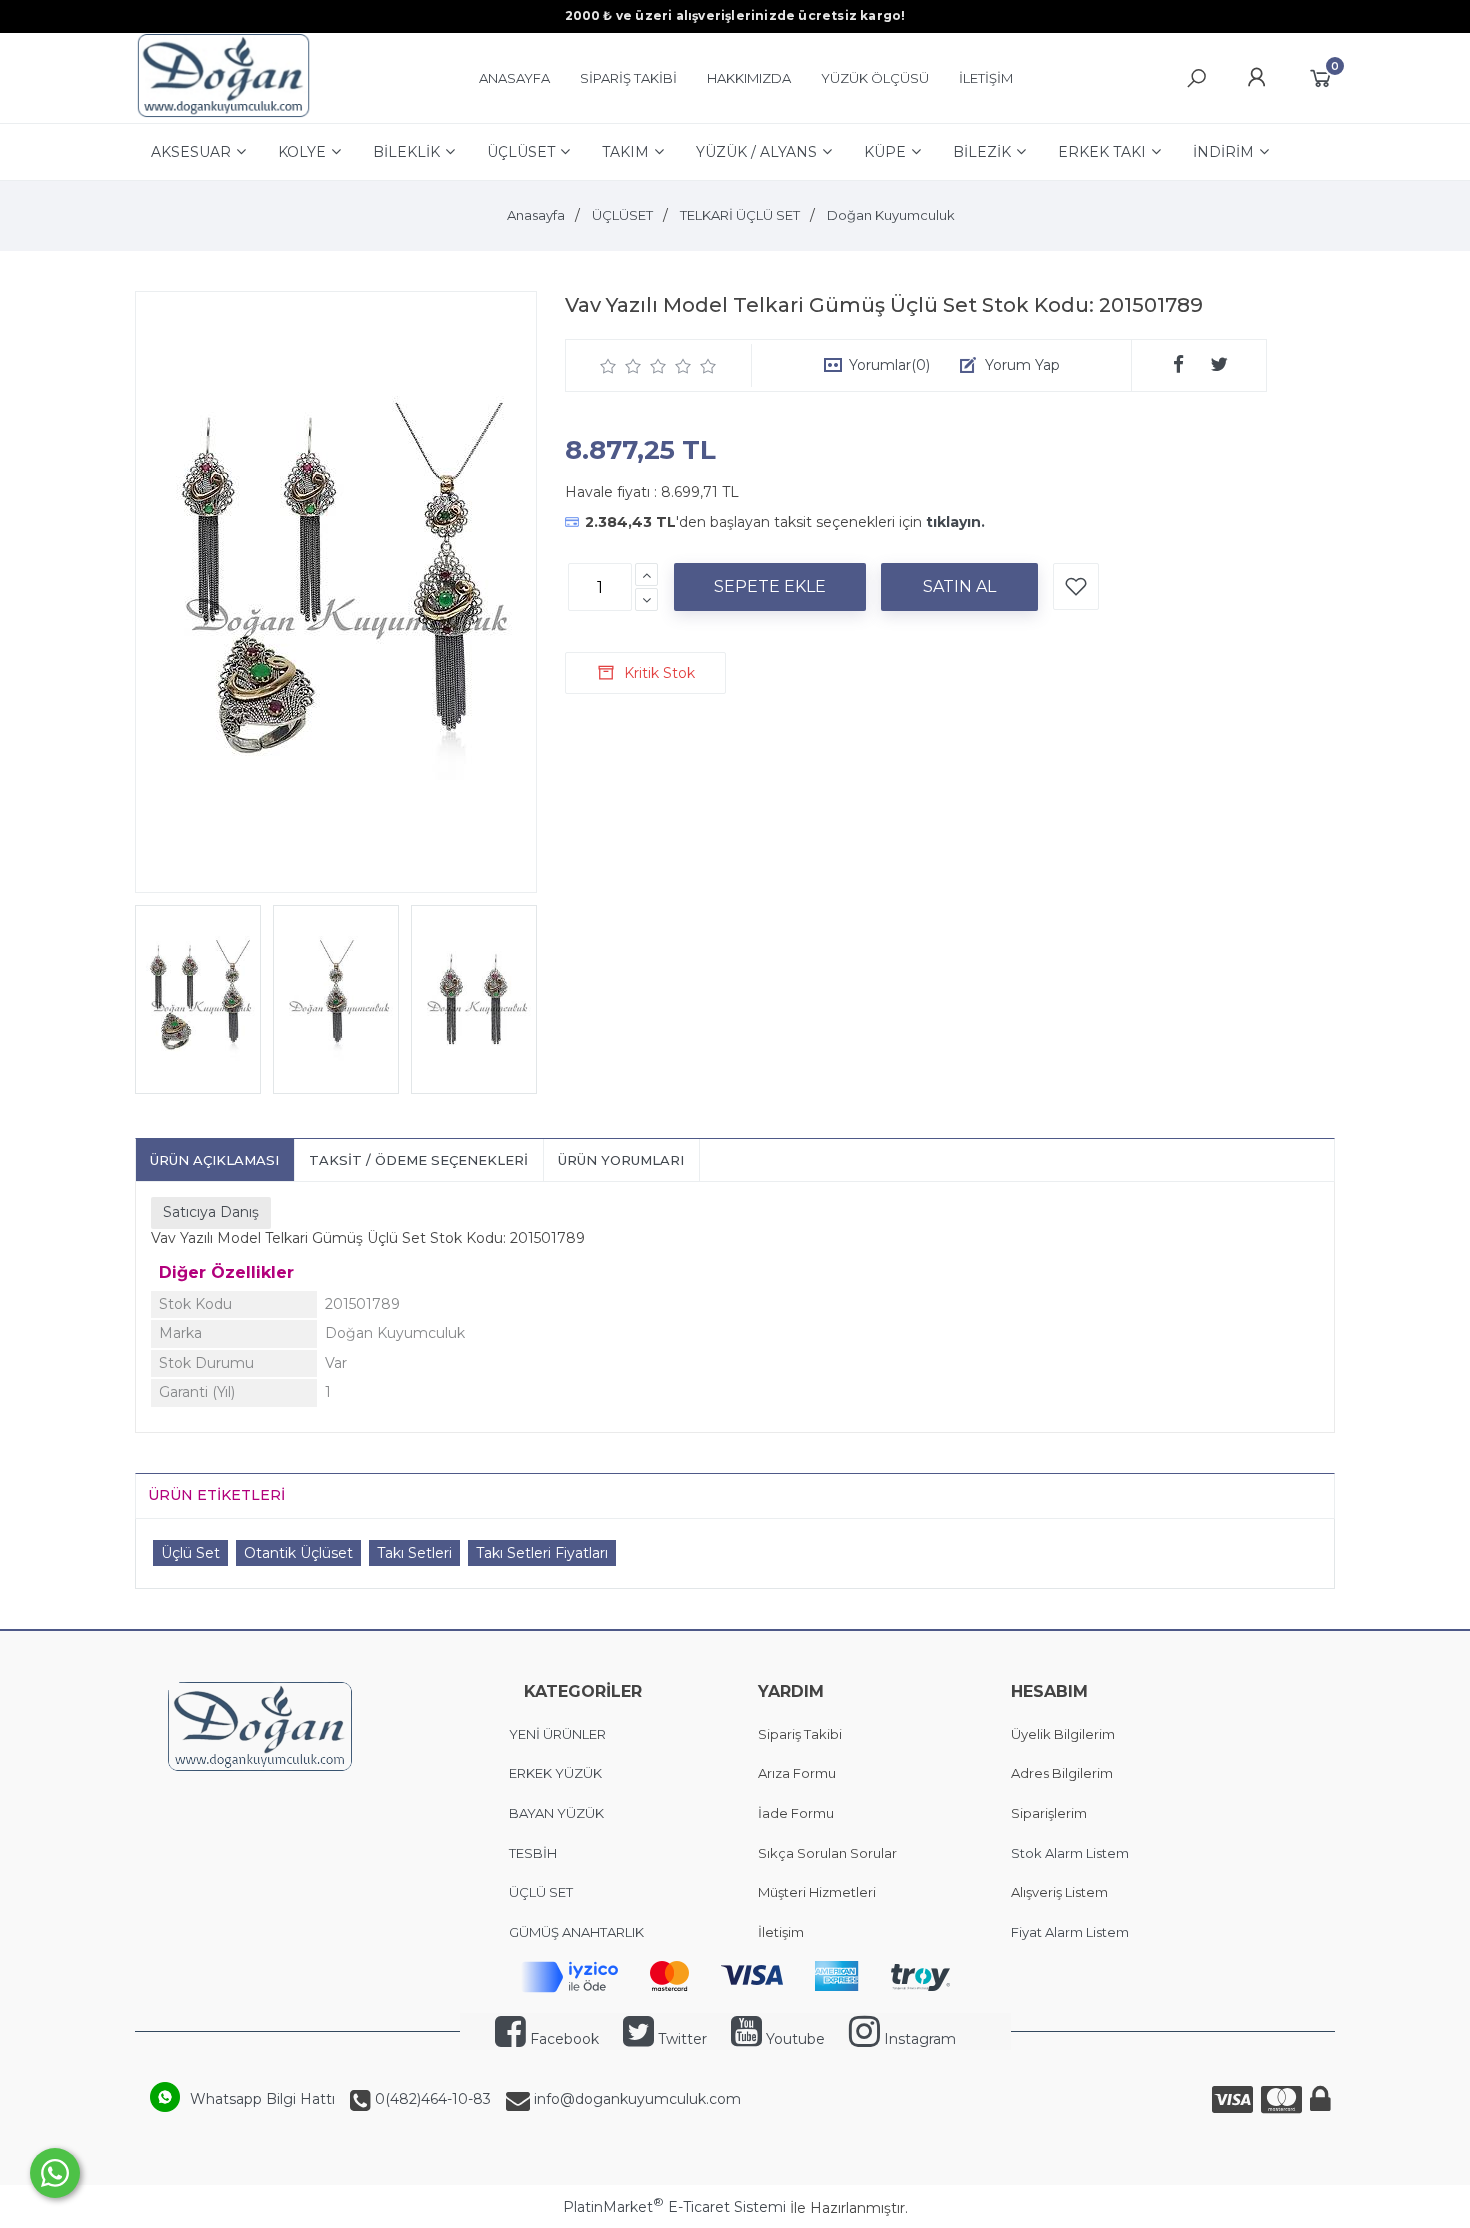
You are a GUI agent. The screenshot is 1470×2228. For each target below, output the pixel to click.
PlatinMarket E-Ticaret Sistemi (674, 2207)
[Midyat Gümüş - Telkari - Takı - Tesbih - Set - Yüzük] (223, 113)
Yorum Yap (1022, 365)
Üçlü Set (190, 1553)
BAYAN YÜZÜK (556, 1813)
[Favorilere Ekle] (1076, 586)
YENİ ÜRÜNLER (557, 1734)
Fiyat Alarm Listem (1070, 1932)
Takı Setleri (414, 1553)
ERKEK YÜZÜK (557, 1773)
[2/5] (621, 366)
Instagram (918, 2039)
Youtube (793, 2039)
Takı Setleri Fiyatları (542, 1553)
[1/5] (608, 366)
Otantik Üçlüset (298, 1553)
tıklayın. (955, 522)
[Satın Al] (959, 587)
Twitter (680, 2039)
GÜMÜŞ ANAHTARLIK (576, 1932)
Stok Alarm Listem (1070, 1853)
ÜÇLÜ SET (542, 1892)
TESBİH (533, 1853)
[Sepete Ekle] (770, 587)
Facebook (562, 2039)
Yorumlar (889, 365)
